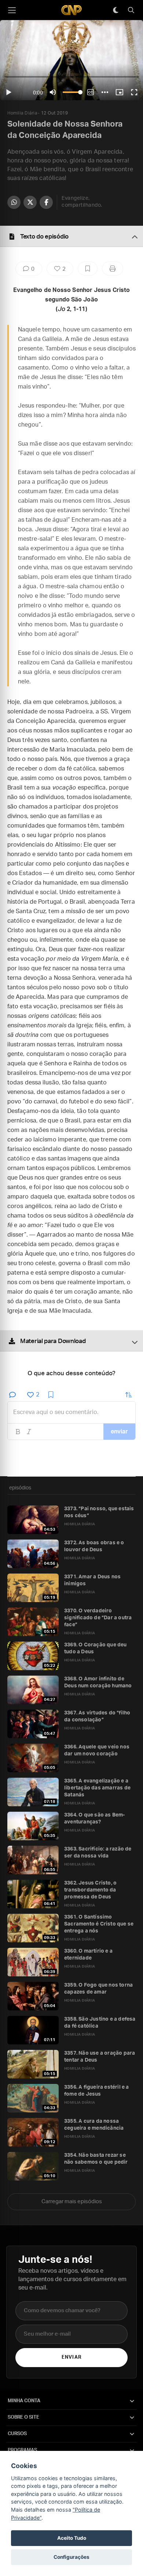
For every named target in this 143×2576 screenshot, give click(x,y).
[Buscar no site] (131, 10)
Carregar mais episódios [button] (72, 2202)
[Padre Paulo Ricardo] (71, 10)
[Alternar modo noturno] (115, 10)
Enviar (71, 2357)
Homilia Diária (22, 113)
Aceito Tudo (72, 2538)
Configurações (71, 2557)
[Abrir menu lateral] (12, 10)
